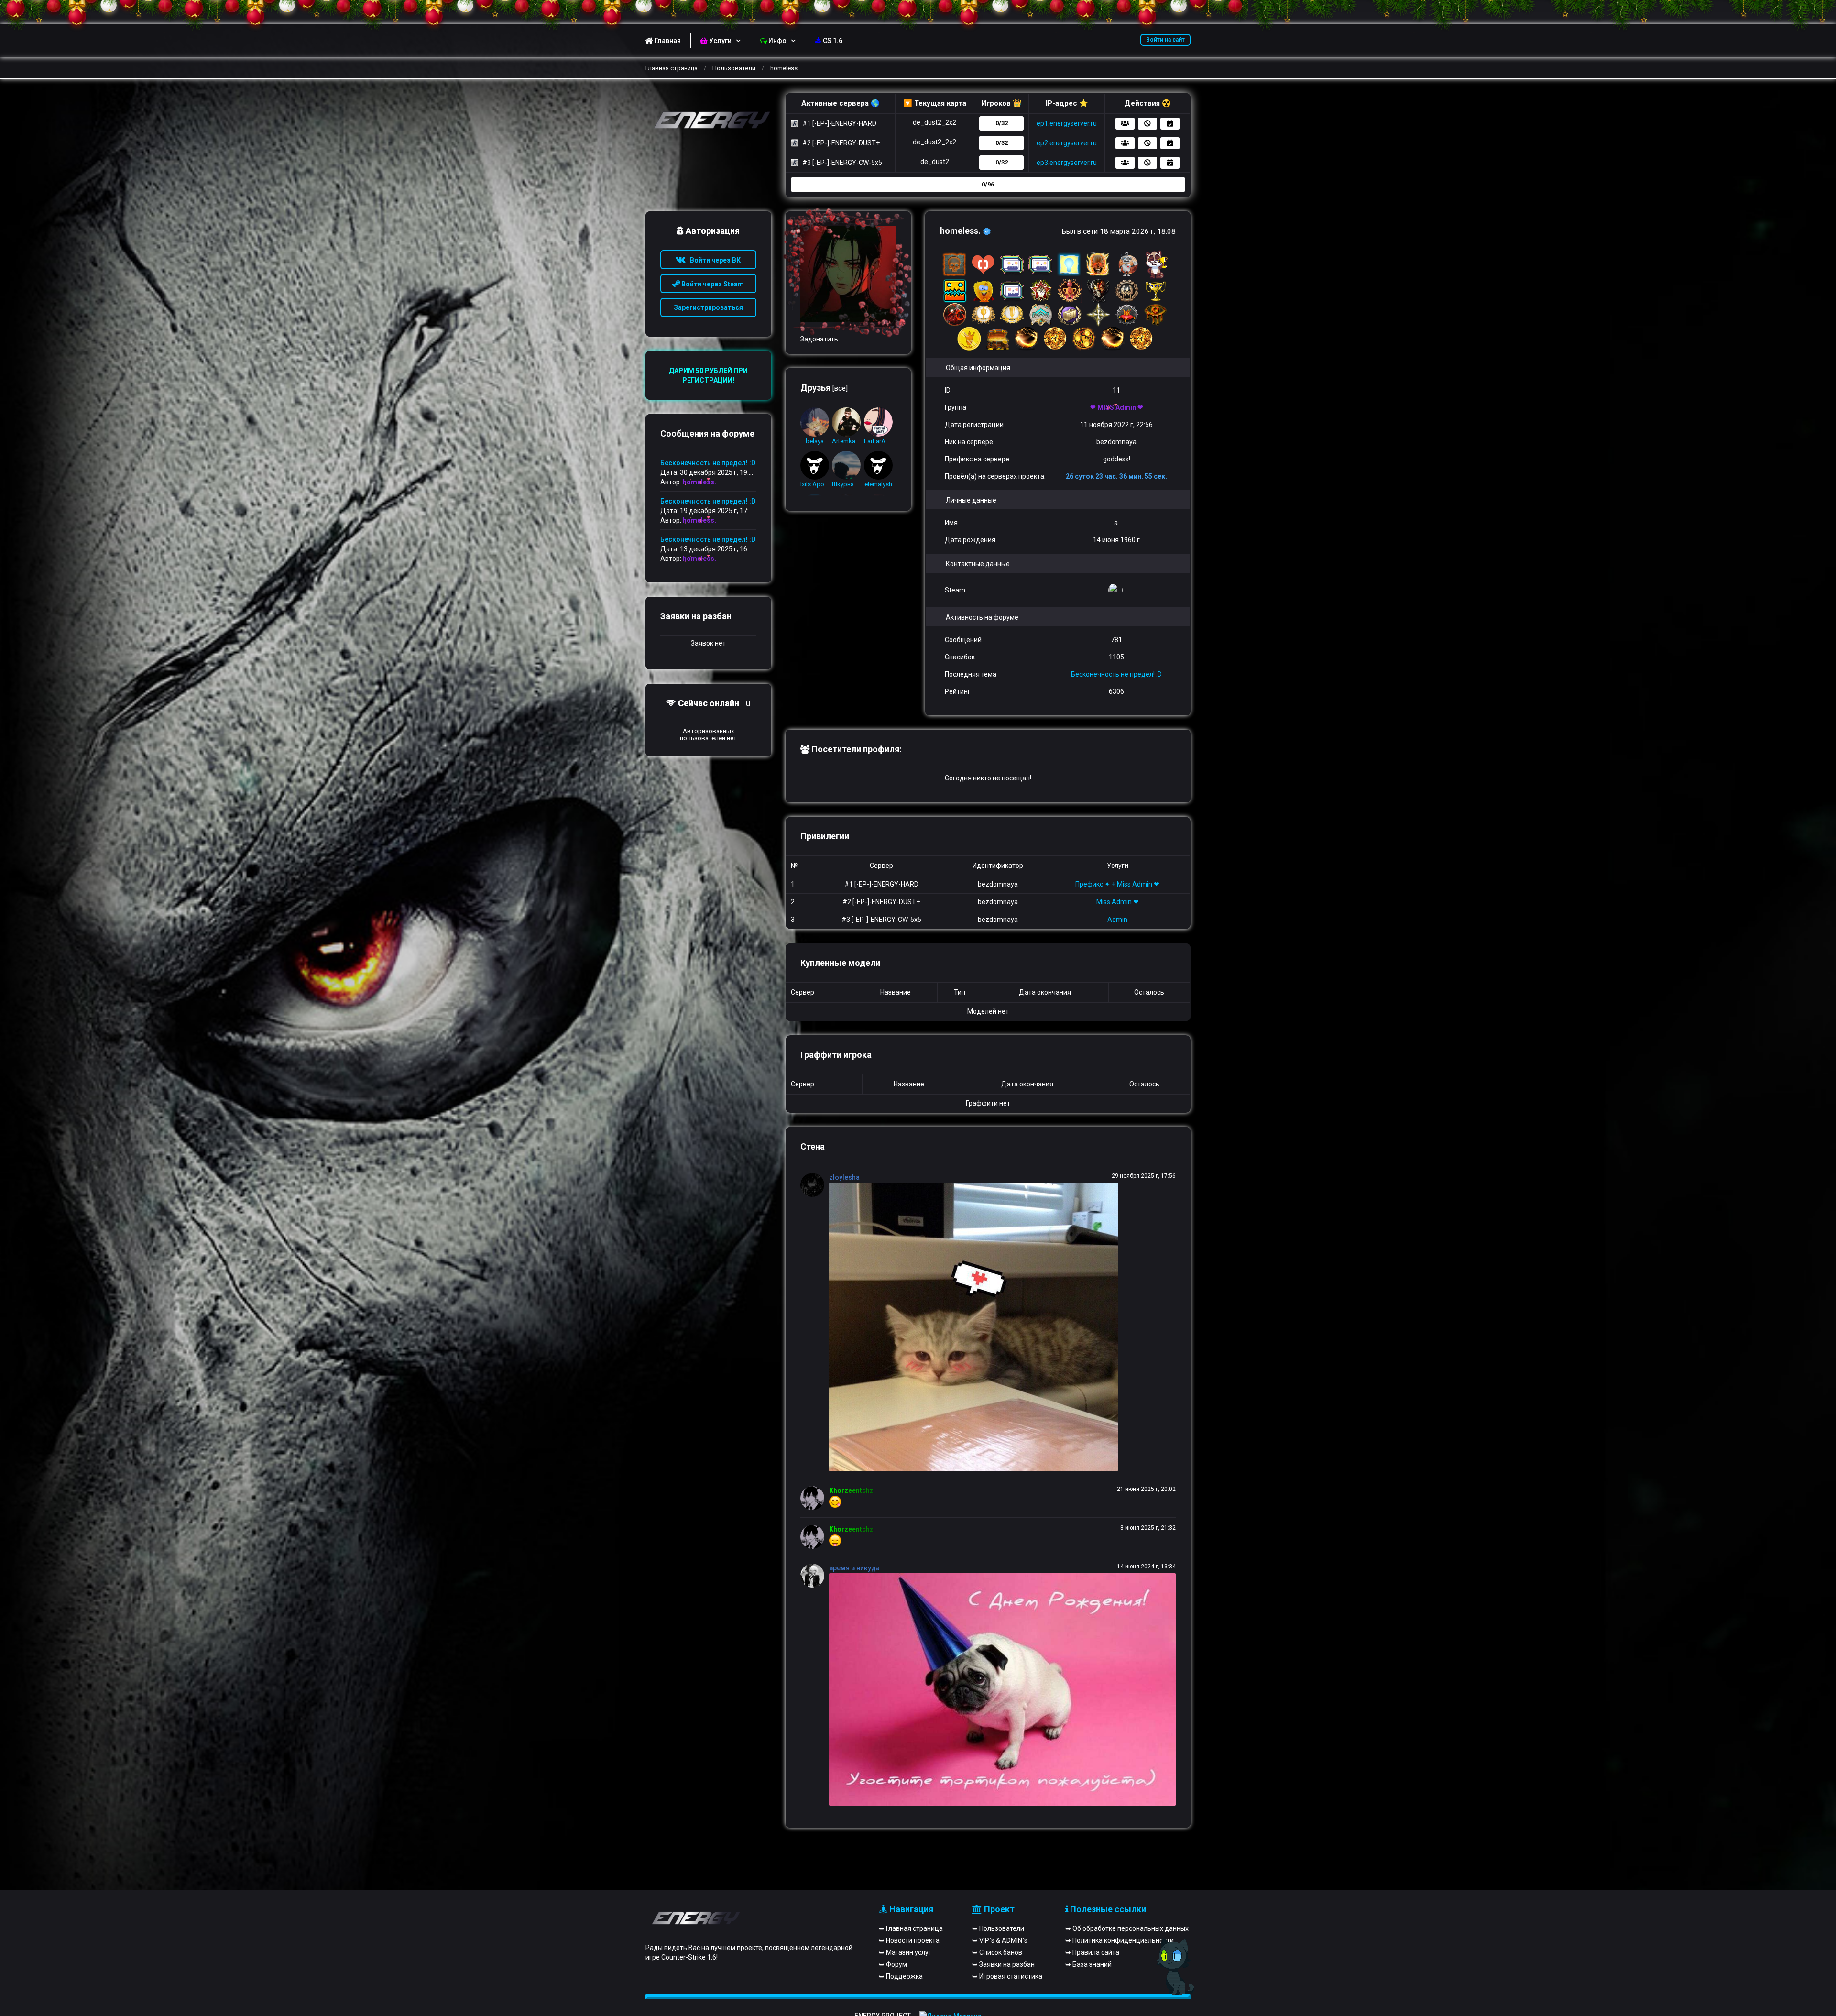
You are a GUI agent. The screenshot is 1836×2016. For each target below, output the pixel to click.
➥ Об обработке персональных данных (1127, 1928)
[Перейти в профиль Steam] (1117, 590)
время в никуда (854, 1568)
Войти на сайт (1165, 40)
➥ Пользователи (998, 1928)
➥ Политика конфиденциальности (1120, 1940)
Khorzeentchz (851, 1490)
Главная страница (672, 68)
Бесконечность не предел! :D (1116, 674)
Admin (1117, 920)
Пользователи (734, 68)
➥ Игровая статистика (1007, 1976)
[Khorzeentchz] (815, 1498)
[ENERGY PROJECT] (708, 121)
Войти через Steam (712, 284)
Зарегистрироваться (708, 307)
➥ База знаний (1088, 1964)
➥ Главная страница (911, 1928)
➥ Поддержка (901, 1976)
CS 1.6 (833, 41)
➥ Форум (893, 1964)
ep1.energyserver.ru (1067, 123)
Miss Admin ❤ (1118, 902)
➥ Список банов (997, 1952)
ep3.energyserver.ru (1067, 163)
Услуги (720, 41)
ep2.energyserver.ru (1067, 143)
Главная (668, 41)
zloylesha (844, 1177)
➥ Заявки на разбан (1003, 1964)
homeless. (699, 482)
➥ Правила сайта (1092, 1952)
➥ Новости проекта (909, 1940)
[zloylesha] (815, 1185)
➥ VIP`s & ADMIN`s (1000, 1940)
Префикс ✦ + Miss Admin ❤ (1117, 884)
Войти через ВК (713, 260)
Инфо (777, 41)
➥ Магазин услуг (905, 1952)
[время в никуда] (815, 1576)
